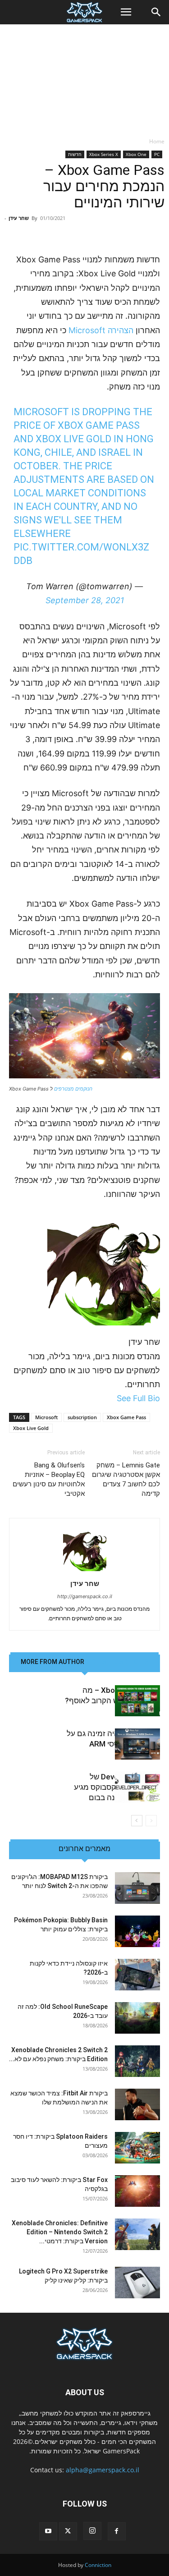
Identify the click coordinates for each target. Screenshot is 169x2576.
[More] (53, 231)
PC (157, 154)
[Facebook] (117, 2531)
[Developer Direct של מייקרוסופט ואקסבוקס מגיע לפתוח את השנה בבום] (137, 1787)
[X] (68, 2531)
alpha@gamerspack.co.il (103, 2470)
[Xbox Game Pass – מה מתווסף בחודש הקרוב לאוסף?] (137, 1701)
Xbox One (136, 154)
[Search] (156, 12)
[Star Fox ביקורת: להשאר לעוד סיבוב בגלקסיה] (137, 2191)
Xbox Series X (104, 154)
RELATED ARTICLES (120, 1662)
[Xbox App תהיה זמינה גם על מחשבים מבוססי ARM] (137, 1744)
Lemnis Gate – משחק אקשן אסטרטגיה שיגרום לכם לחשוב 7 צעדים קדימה (126, 1479)
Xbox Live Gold (31, 1428)
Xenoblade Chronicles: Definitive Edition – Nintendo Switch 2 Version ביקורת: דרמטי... (60, 2232)
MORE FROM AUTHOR (53, 1662)
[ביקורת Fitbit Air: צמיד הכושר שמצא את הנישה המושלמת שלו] (137, 2104)
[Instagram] (92, 2531)
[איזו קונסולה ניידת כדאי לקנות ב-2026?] (137, 1975)
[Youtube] (48, 2531)
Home (157, 141)
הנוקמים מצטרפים (73, 1089)
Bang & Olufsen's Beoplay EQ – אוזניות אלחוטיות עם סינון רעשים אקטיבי (49, 1479)
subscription (82, 1417)
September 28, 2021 (85, 600)
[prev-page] (151, 1821)
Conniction (98, 2565)
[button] (126, 12)
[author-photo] (85, 1571)
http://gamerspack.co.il (85, 1596)
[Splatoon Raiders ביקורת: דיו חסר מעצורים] (137, 2148)
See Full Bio (138, 1398)
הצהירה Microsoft (102, 330)
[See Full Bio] (112, 1398)
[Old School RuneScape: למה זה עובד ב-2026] (137, 2018)
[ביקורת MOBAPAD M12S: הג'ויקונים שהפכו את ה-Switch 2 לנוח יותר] (137, 1888)
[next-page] (137, 1821)
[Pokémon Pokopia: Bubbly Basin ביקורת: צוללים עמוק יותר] (137, 1931)
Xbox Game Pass (126, 1417)
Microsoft (46, 1417)
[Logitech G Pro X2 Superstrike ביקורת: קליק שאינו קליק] (137, 2283)
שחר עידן (19, 218)
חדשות (75, 154)
